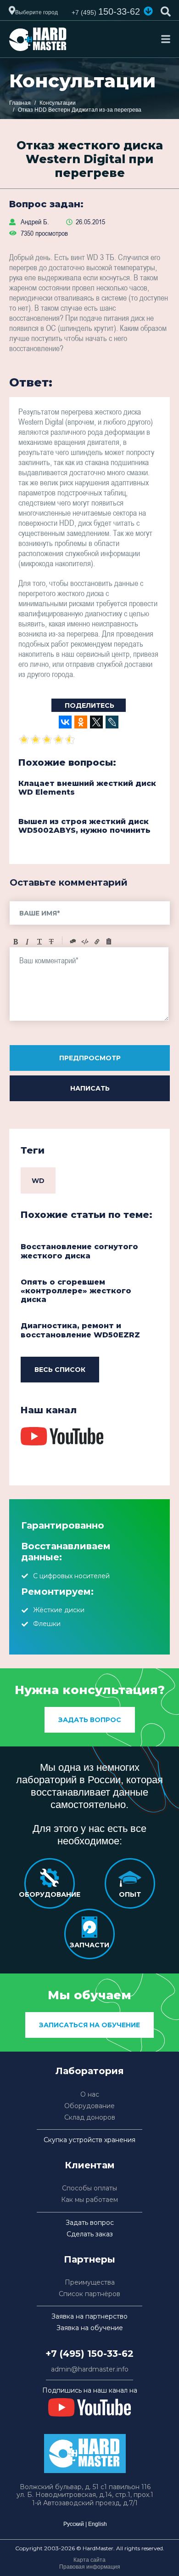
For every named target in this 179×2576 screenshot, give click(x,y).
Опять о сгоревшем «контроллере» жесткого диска (76, 1291)
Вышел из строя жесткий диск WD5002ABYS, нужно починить (84, 826)
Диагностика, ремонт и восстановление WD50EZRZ (80, 1330)
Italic (28, 942)
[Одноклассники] (81, 722)
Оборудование (89, 2106)
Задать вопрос (90, 1720)
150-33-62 (106, 11)
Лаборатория (90, 2071)
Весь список (60, 1370)
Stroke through (51, 942)
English (98, 2524)
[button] (148, 11)
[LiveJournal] (112, 722)
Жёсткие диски (59, 1610)
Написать (90, 1088)
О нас (90, 2095)
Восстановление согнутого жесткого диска (79, 1251)
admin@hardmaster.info (90, 2369)
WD (38, 1181)
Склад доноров (90, 2118)
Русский (74, 2524)
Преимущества (90, 2283)
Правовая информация (90, 2567)
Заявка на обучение (90, 2328)
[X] (96, 722)
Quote (73, 942)
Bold (16, 942)
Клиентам (90, 2165)
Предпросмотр (90, 1058)
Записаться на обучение (89, 2025)
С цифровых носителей (71, 1576)
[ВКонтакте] (65, 722)
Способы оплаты (89, 2188)
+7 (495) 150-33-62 (89, 2354)
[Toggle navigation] (166, 39)
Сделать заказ (90, 2234)
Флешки (47, 1624)
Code (85, 942)
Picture (109, 942)
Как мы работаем (89, 2200)
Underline (39, 942)
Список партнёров (89, 2294)
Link (97, 942)
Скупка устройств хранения (89, 2140)
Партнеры (89, 2259)
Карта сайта (89, 2560)
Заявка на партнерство (89, 2317)
